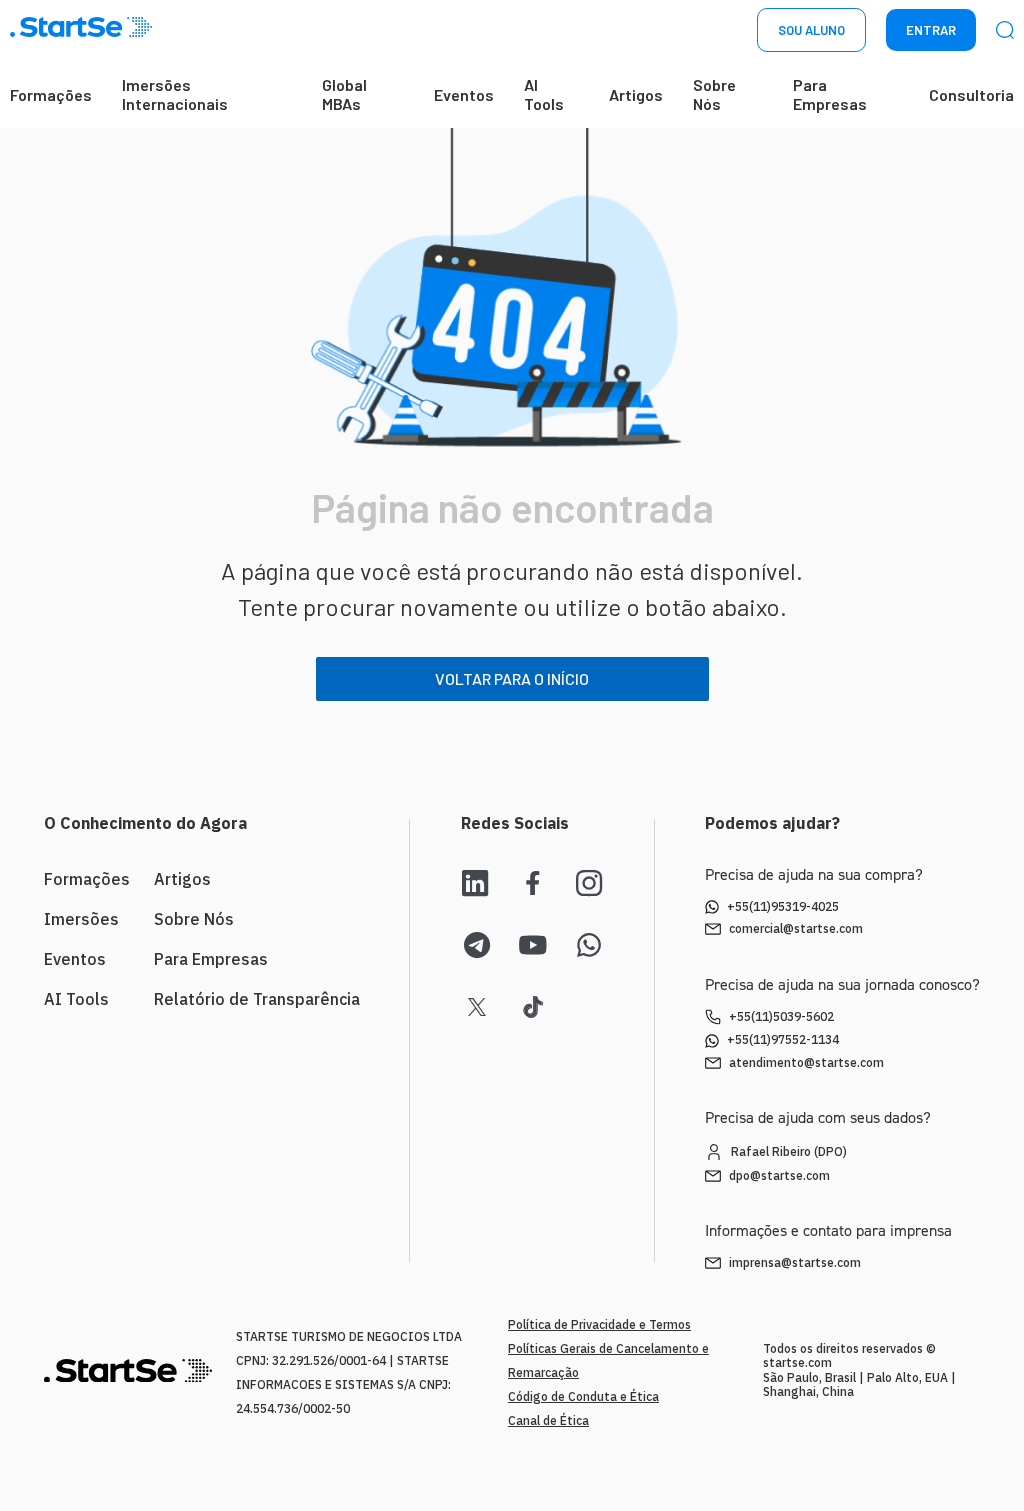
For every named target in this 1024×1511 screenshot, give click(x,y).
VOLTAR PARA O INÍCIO (512, 678)
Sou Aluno (811, 30)
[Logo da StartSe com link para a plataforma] (81, 30)
